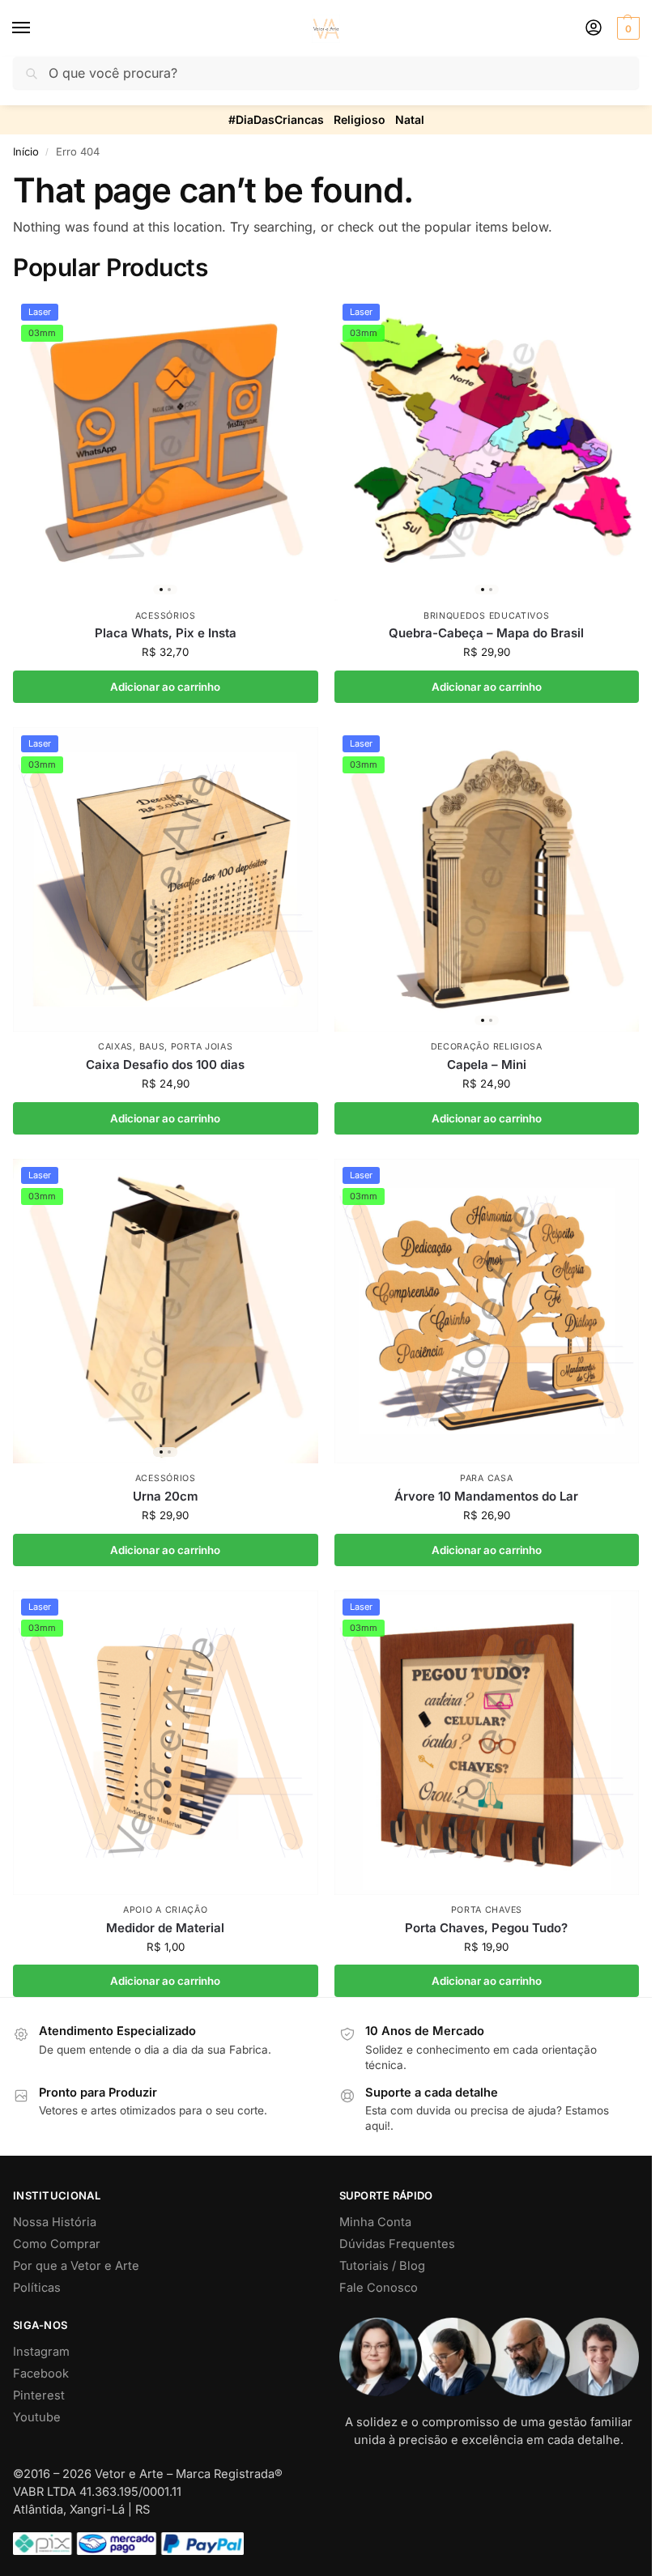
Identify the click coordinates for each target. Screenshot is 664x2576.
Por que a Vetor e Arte (76, 2266)
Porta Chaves (487, 1910)
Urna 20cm (166, 1496)
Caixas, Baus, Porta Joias (166, 1047)
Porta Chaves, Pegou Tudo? (486, 1928)
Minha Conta (375, 2222)
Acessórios (166, 616)
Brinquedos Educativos (487, 616)
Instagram (41, 2352)
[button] (626, 28)
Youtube (37, 2417)
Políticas (37, 2288)
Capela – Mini (487, 1064)
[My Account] (594, 29)
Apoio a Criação (166, 1910)
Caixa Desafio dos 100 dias (165, 1064)
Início (26, 151)
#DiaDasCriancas (276, 119)
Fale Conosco (379, 2288)
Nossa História (55, 2222)
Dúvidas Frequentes (397, 2244)
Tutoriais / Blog (382, 2266)
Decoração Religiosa (487, 1047)
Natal (410, 119)
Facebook (41, 2374)
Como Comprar (57, 2244)
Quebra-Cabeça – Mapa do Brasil (486, 633)
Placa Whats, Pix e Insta (166, 633)
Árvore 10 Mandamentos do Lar (486, 1496)
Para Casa (486, 1478)
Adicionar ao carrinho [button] (165, 687)
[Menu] (36, 28)
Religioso (360, 119)
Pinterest (39, 2395)
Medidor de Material (165, 1928)
